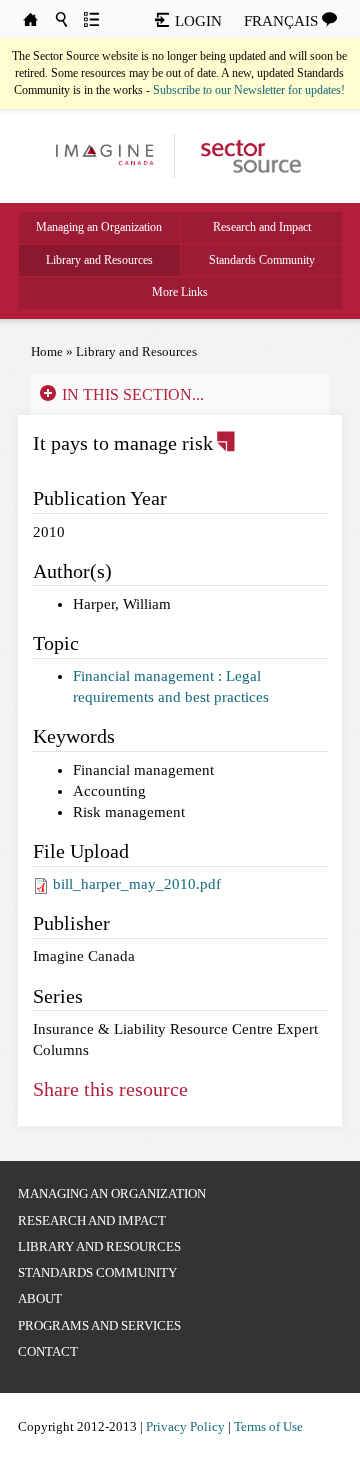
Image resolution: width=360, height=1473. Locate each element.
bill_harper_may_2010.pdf (137, 884)
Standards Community (262, 260)
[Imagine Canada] (243, 155)
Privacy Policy (185, 1426)
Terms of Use (268, 1426)
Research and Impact (262, 227)
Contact (48, 1351)
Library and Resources (99, 260)
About (40, 1298)
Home (47, 351)
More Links (180, 292)
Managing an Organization (99, 227)
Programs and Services (99, 1325)
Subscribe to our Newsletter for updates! (249, 90)
